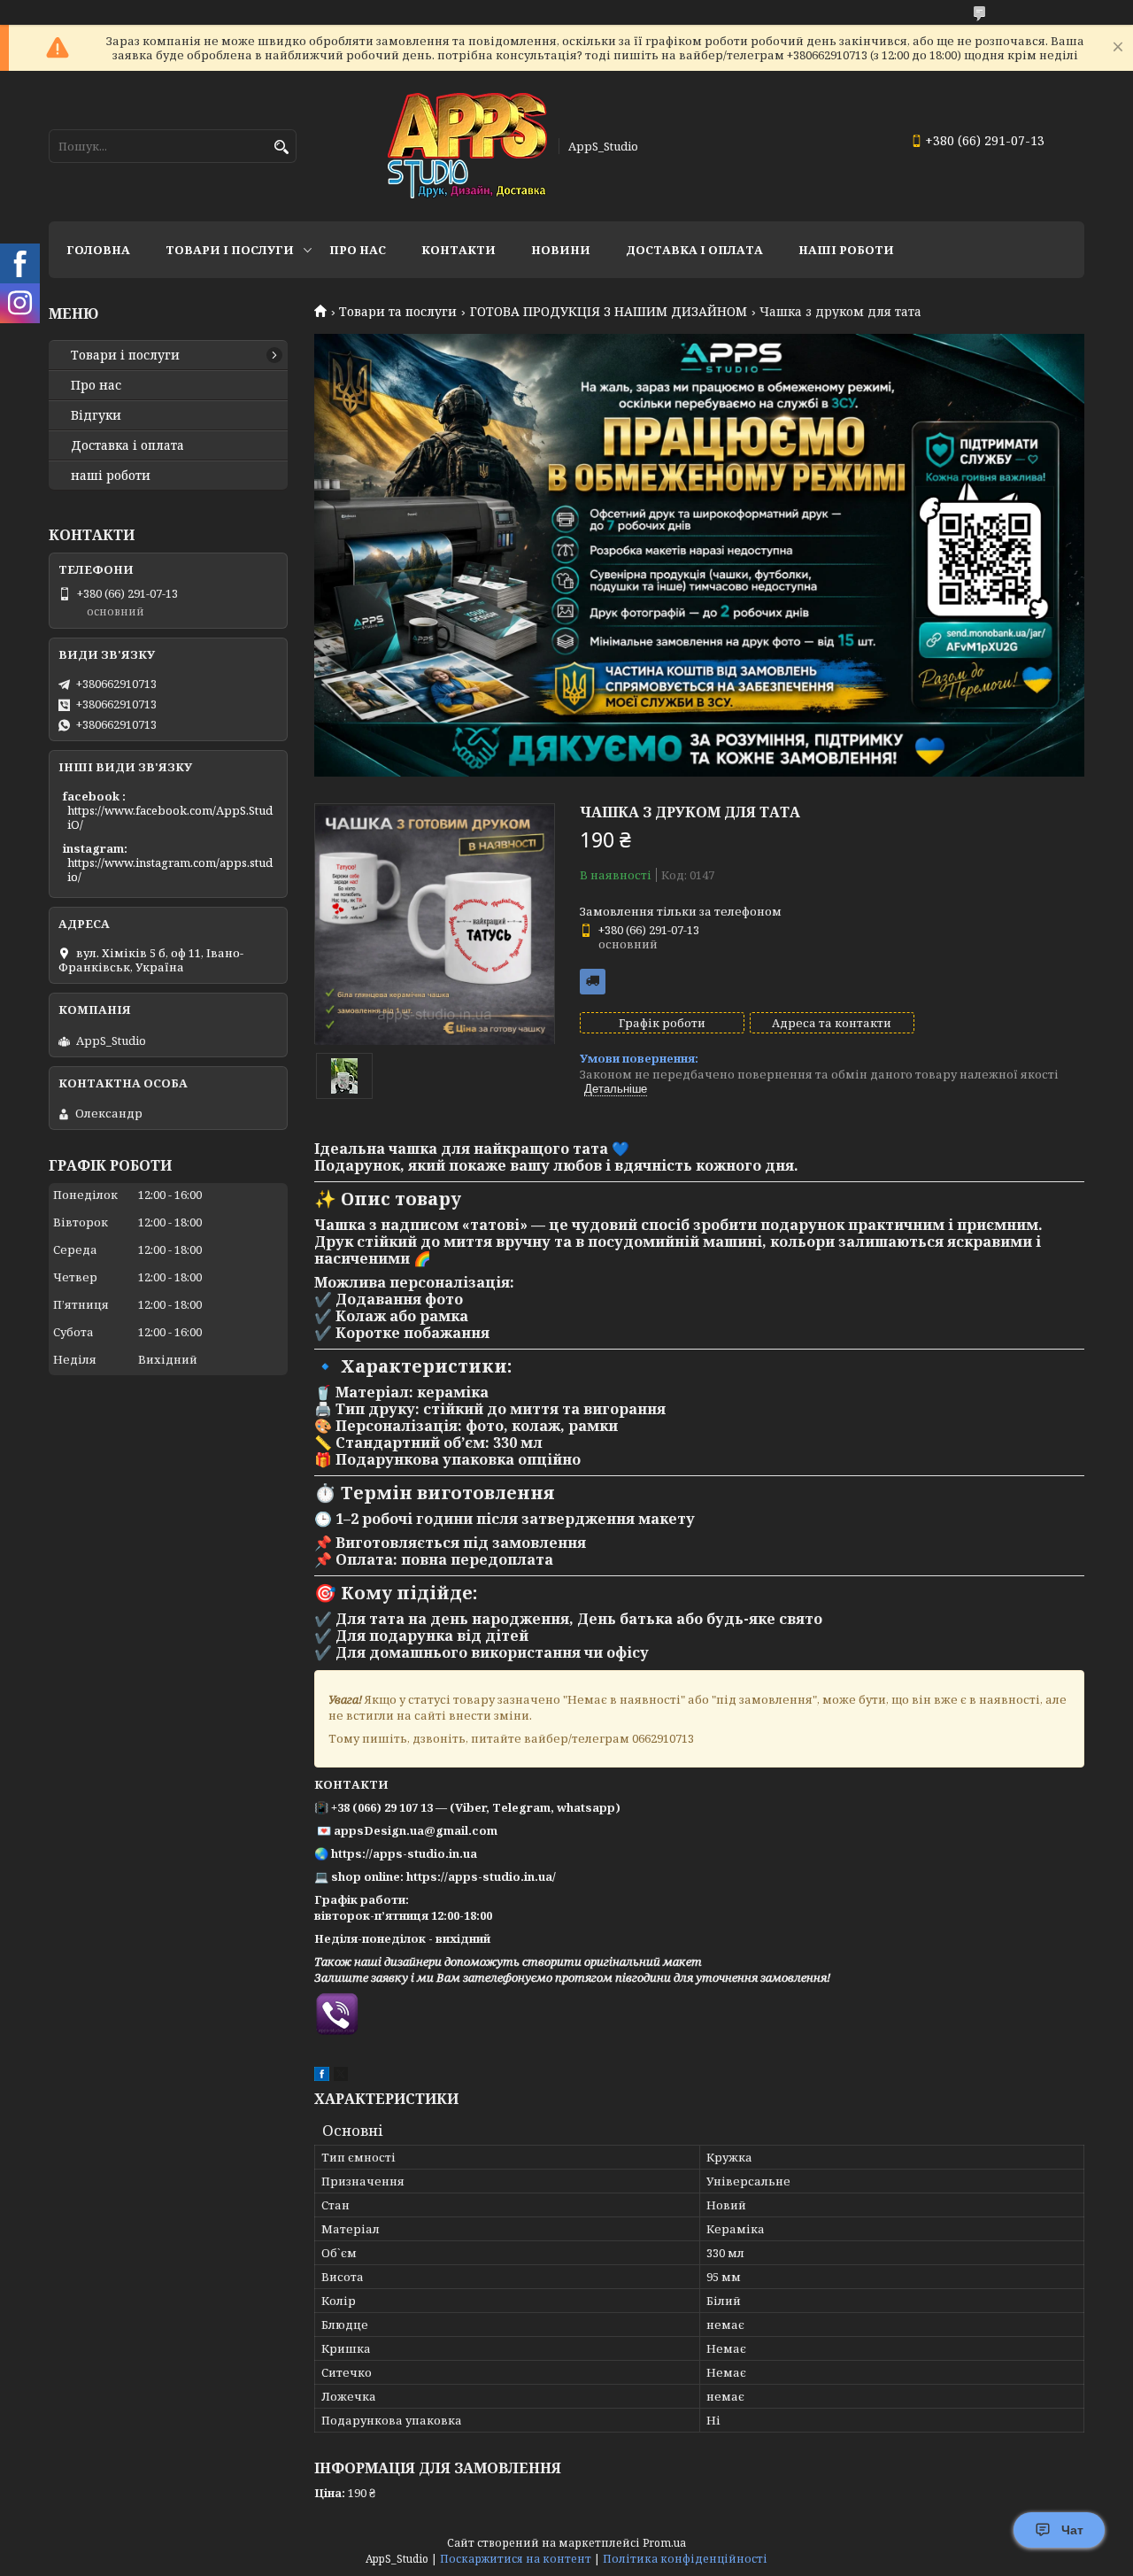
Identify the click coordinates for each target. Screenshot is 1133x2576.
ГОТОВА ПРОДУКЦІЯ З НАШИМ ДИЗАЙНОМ (609, 312)
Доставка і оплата (127, 445)
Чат (1072, 2530)
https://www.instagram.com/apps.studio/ (170, 870)
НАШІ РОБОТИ (846, 250)
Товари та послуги (398, 312)
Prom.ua (664, 2543)
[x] (341, 2077)
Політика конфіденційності (685, 2559)
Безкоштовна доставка (593, 982)
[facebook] (322, 2077)
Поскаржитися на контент (516, 2559)
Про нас (358, 250)
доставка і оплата (694, 250)
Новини (561, 250)
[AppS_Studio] (467, 146)
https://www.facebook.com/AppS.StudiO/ (170, 817)
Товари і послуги (230, 250)
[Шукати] (281, 147)
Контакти (459, 250)
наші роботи (111, 476)
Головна (98, 250)
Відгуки (96, 415)
